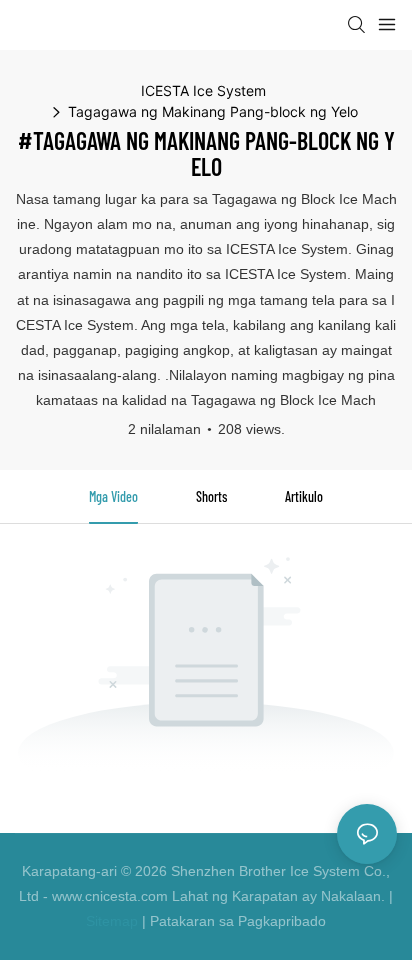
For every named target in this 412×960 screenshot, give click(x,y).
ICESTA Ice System (203, 90)
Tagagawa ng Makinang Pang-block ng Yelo (213, 111)
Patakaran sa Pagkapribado (238, 921)
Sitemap (112, 921)
